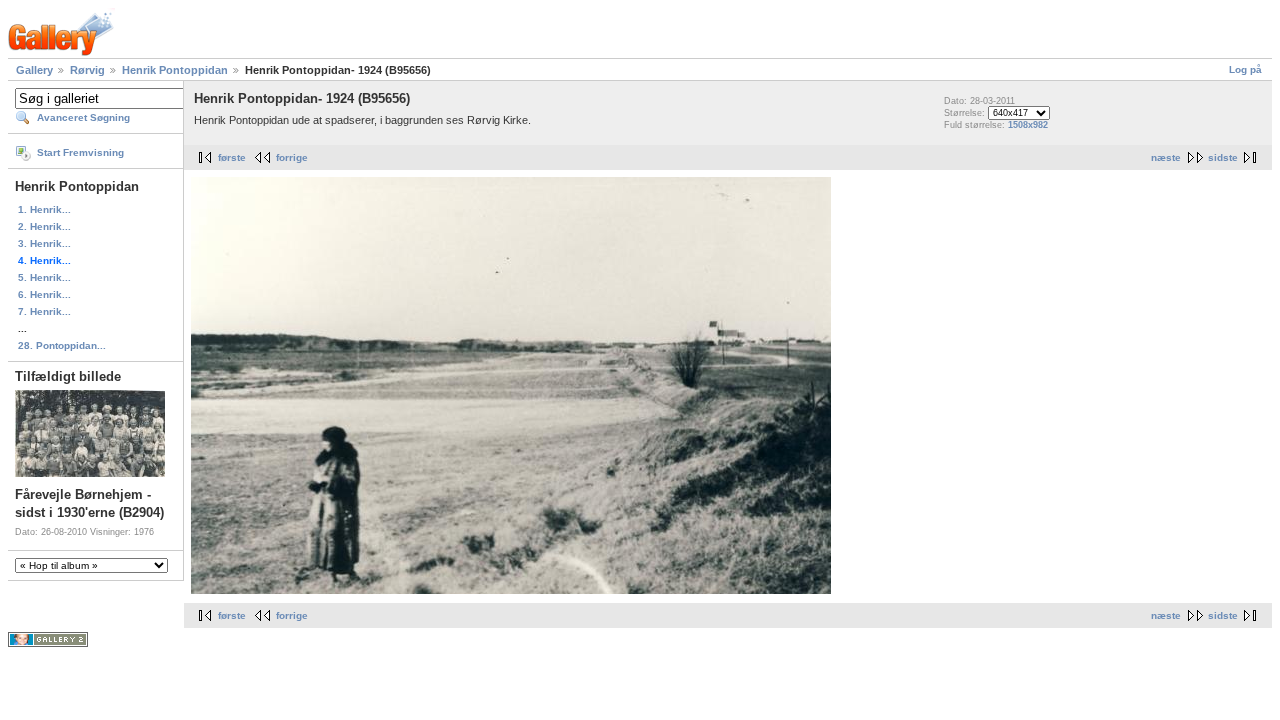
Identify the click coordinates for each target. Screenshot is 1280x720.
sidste (1223, 157)
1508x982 (1028, 125)
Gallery (34, 70)
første (232, 157)
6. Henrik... (44, 294)
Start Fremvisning (80, 152)
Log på (1245, 69)
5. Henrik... (44, 277)
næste (1166, 157)
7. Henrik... (44, 311)
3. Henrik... (44, 243)
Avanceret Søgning (83, 117)
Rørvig (87, 70)
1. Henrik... (44, 209)
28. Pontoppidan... (62, 345)
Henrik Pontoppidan (175, 70)
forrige (292, 157)
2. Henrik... (44, 226)
